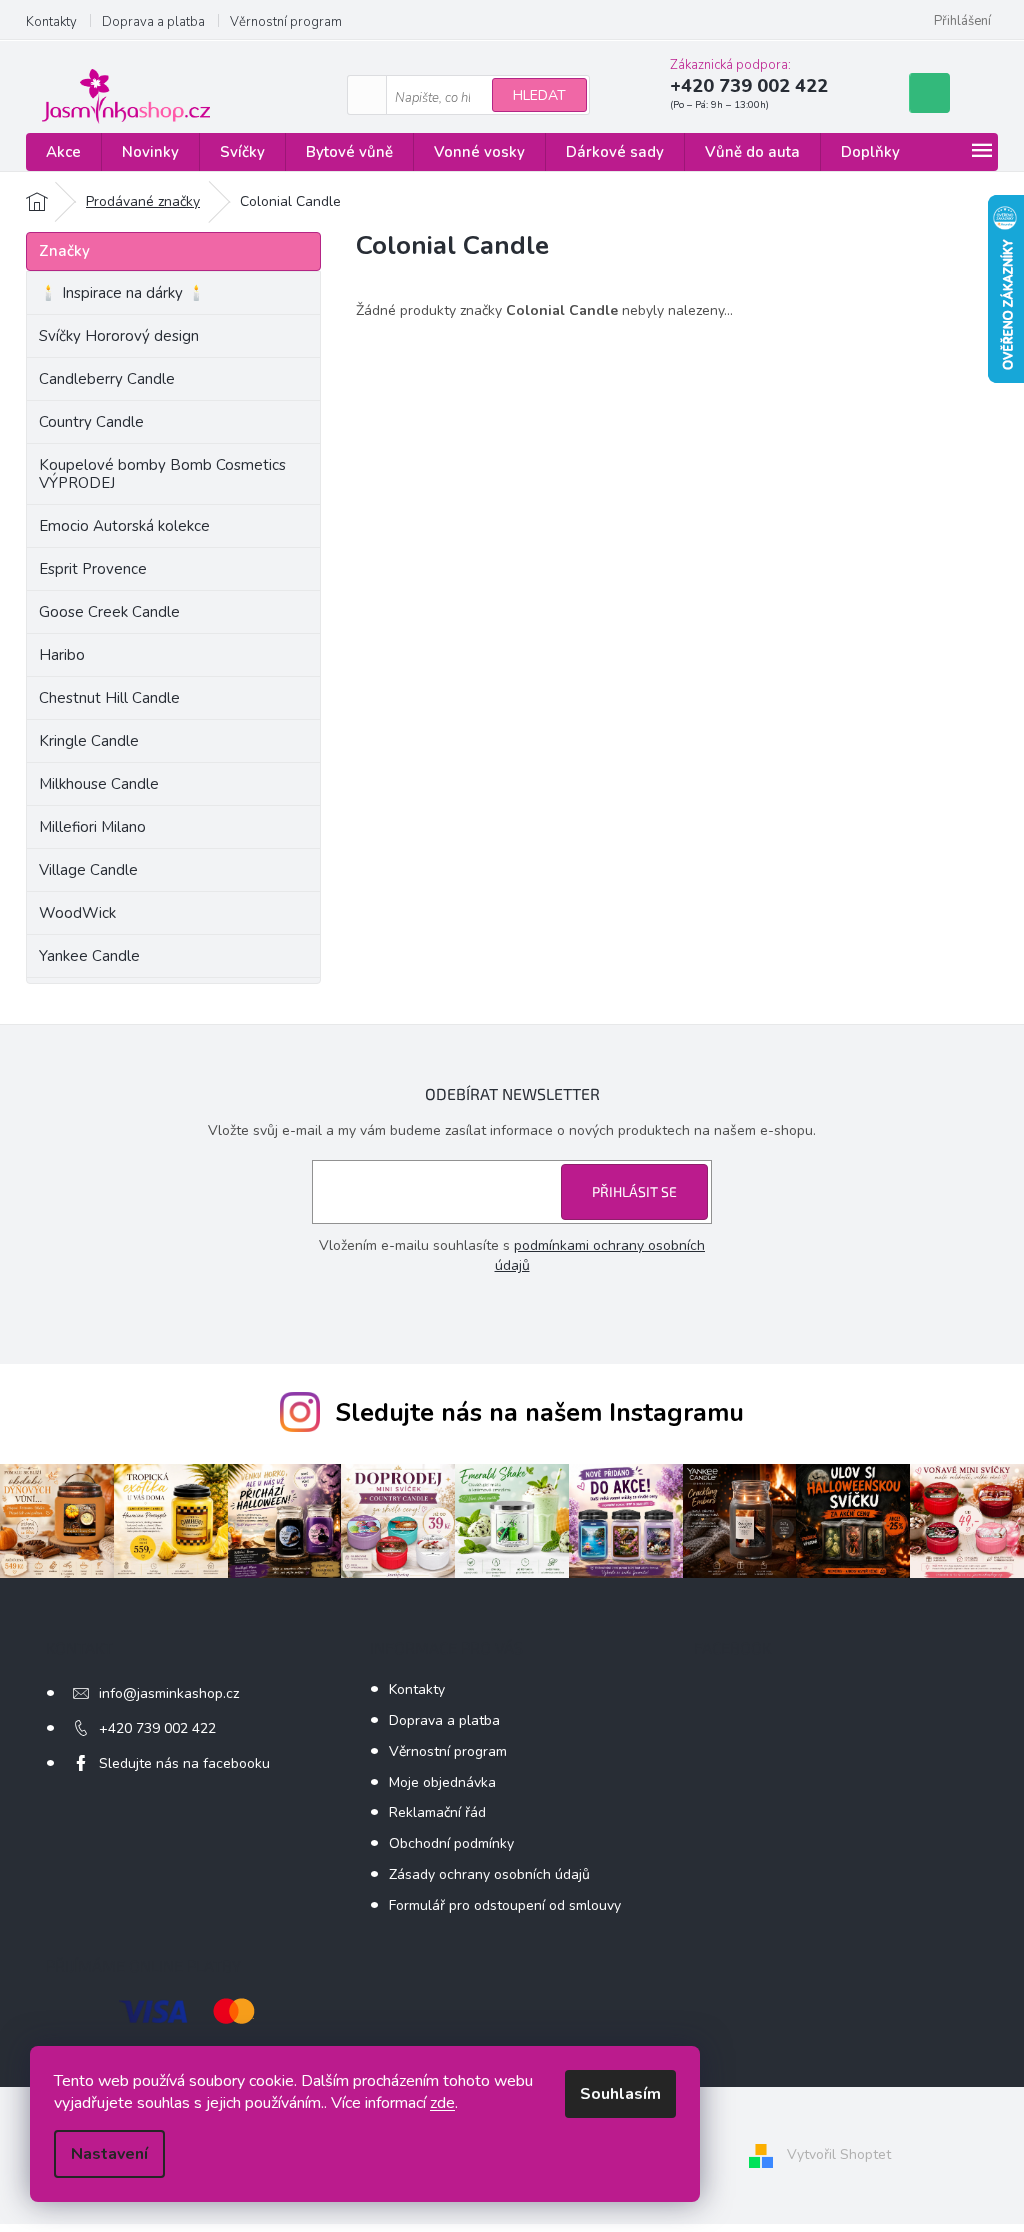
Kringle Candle (89, 741)
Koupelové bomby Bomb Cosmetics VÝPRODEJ (162, 474)
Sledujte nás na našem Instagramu (539, 1413)
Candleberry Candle (107, 379)
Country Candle (91, 422)
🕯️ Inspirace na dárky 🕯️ (122, 293)
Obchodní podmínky (451, 1843)
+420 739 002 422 (157, 1728)
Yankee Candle (89, 956)
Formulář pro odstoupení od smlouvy (505, 1905)
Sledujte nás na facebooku (184, 1763)
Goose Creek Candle (109, 612)
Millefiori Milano (92, 827)
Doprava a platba (153, 22)
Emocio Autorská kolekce (124, 526)
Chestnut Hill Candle (109, 698)
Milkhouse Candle (99, 784)
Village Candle (88, 870)
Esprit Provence (93, 569)
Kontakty (51, 22)
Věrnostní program (286, 22)
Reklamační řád (437, 1812)
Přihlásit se (634, 1191)
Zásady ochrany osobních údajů (489, 1874)
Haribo (62, 655)
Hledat (539, 95)
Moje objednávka (442, 1782)
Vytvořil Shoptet (839, 2154)
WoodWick (77, 913)
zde (442, 2103)
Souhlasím (620, 2094)
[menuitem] (63, 152)
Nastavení (109, 2154)
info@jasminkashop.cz (169, 1693)
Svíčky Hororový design (119, 336)
